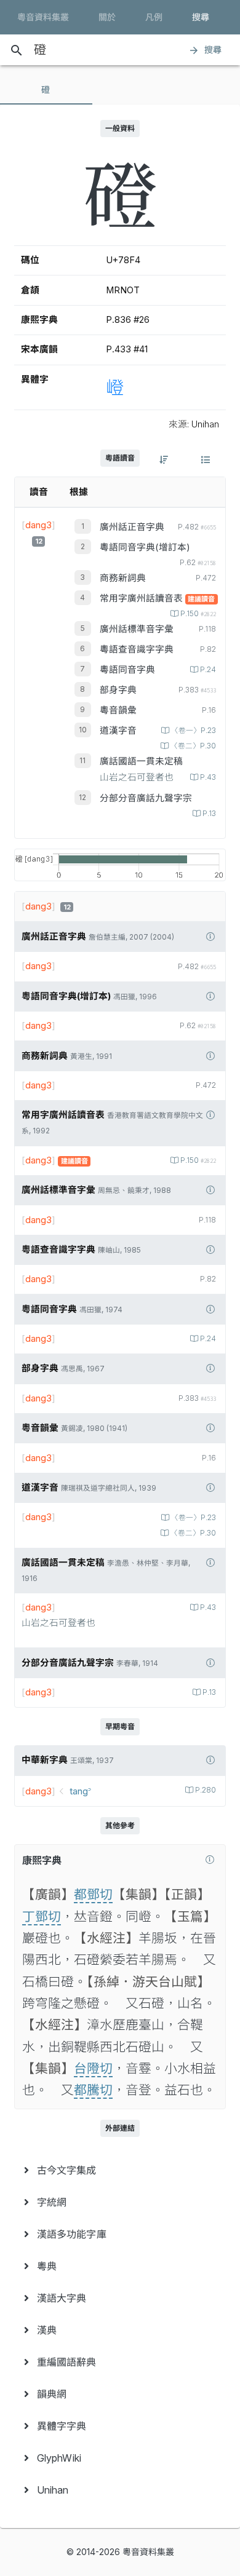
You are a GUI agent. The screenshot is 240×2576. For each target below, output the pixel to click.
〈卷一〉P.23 (194, 731)
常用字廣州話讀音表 (142, 598)
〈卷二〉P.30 (193, 746)
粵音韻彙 (118, 710)
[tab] (46, 90)
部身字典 (118, 690)
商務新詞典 (123, 578)
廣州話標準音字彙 (137, 629)
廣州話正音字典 (132, 527)
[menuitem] (120, 2170)
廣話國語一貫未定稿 (141, 761)
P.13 (209, 814)
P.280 (206, 1790)
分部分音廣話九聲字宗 (146, 798)
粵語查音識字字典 (137, 649)
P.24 (208, 670)
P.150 (198, 614)
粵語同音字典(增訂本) (145, 547)
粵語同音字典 (127, 670)
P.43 (208, 777)
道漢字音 (118, 731)
